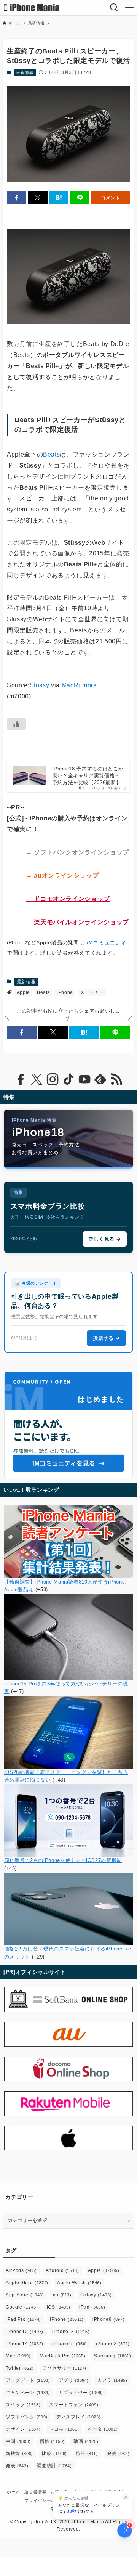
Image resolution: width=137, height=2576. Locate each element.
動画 (86, 2441)
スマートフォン (74, 2405)
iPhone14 (25, 2344)
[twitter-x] (37, 1079)
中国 (18, 2441)
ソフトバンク (27, 2417)
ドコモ (64, 2429)
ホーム (14, 2492)
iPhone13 (71, 2332)
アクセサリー (65, 2368)
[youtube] (84, 1079)
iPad (92, 2307)
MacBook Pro (63, 2356)
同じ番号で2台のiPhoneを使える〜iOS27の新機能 (63, 1860)
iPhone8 (108, 2319)
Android (62, 2270)
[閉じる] (126, 2497)
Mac (18, 2356)
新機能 (19, 2454)
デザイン (23, 2429)
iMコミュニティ (106, 942)
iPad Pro (23, 2319)
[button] (17, 198)
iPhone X (113, 2344)
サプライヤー (81, 2393)
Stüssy (40, 685)
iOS (59, 2307)
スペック (23, 2405)
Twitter (20, 2368)
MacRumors (79, 685)
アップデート (28, 2380)
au (62, 2295)
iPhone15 (70, 2344)
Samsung (112, 2356)
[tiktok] (68, 1079)
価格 (52, 2441)
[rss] (116, 1079)
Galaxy (96, 2295)
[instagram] (53, 1079)
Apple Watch (79, 2283)
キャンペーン (28, 2393)
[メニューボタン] (129, 8)
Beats (51, 454)
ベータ (103, 2429)
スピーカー (92, 992)
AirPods (21, 2270)
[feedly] (100, 1079)
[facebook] (21, 1079)
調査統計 (54, 2466)
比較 (54, 2454)
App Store (25, 2295)
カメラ (112, 2380)
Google (22, 2307)
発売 (118, 2454)
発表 (17, 2466)
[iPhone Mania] (32, 8)
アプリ (74, 2380)
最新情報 (25, 72)
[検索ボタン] (114, 8)
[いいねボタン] (16, 724)
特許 (87, 2454)
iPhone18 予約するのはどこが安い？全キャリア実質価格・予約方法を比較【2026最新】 (88, 776)
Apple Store (27, 2283)
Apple (23, 992)
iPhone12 (25, 2332)
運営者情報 (35, 2492)
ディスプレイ (78, 2417)
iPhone (65, 992)
